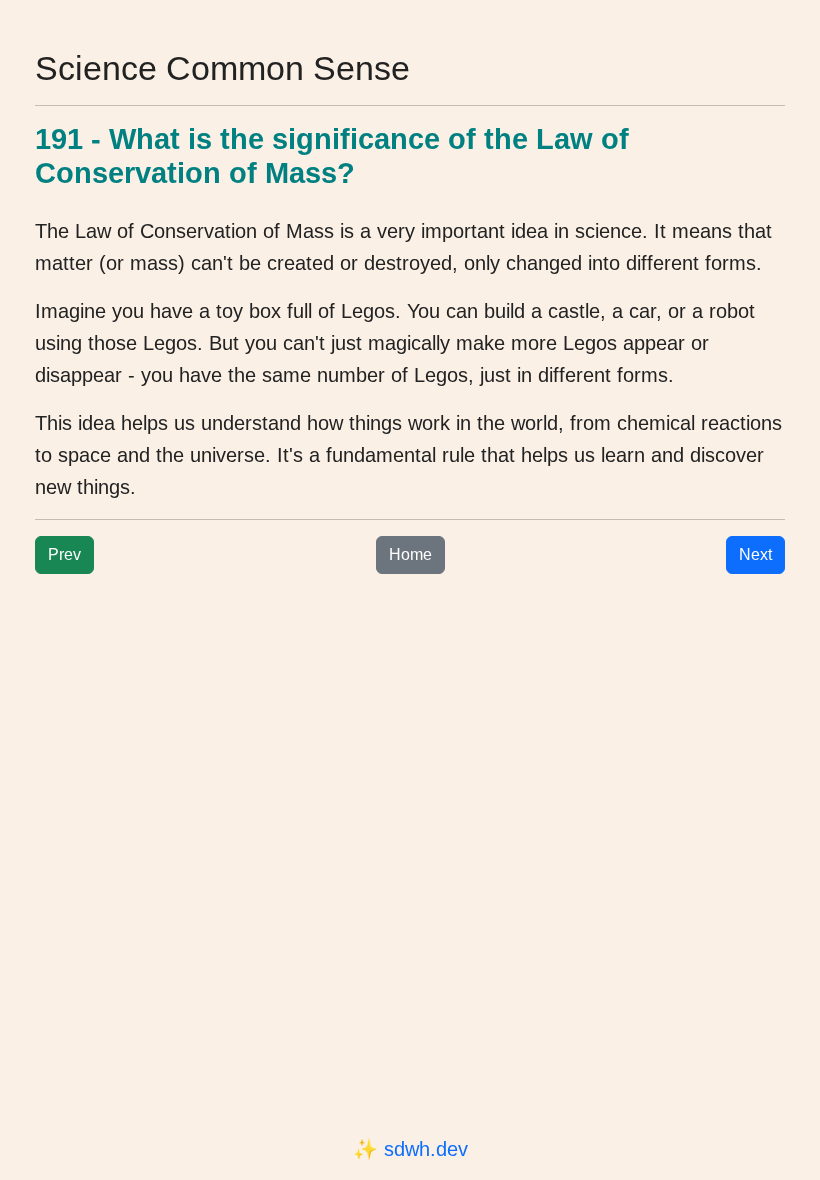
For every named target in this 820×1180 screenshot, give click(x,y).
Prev (64, 554)
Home (410, 554)
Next (755, 554)
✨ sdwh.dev (410, 1149)
